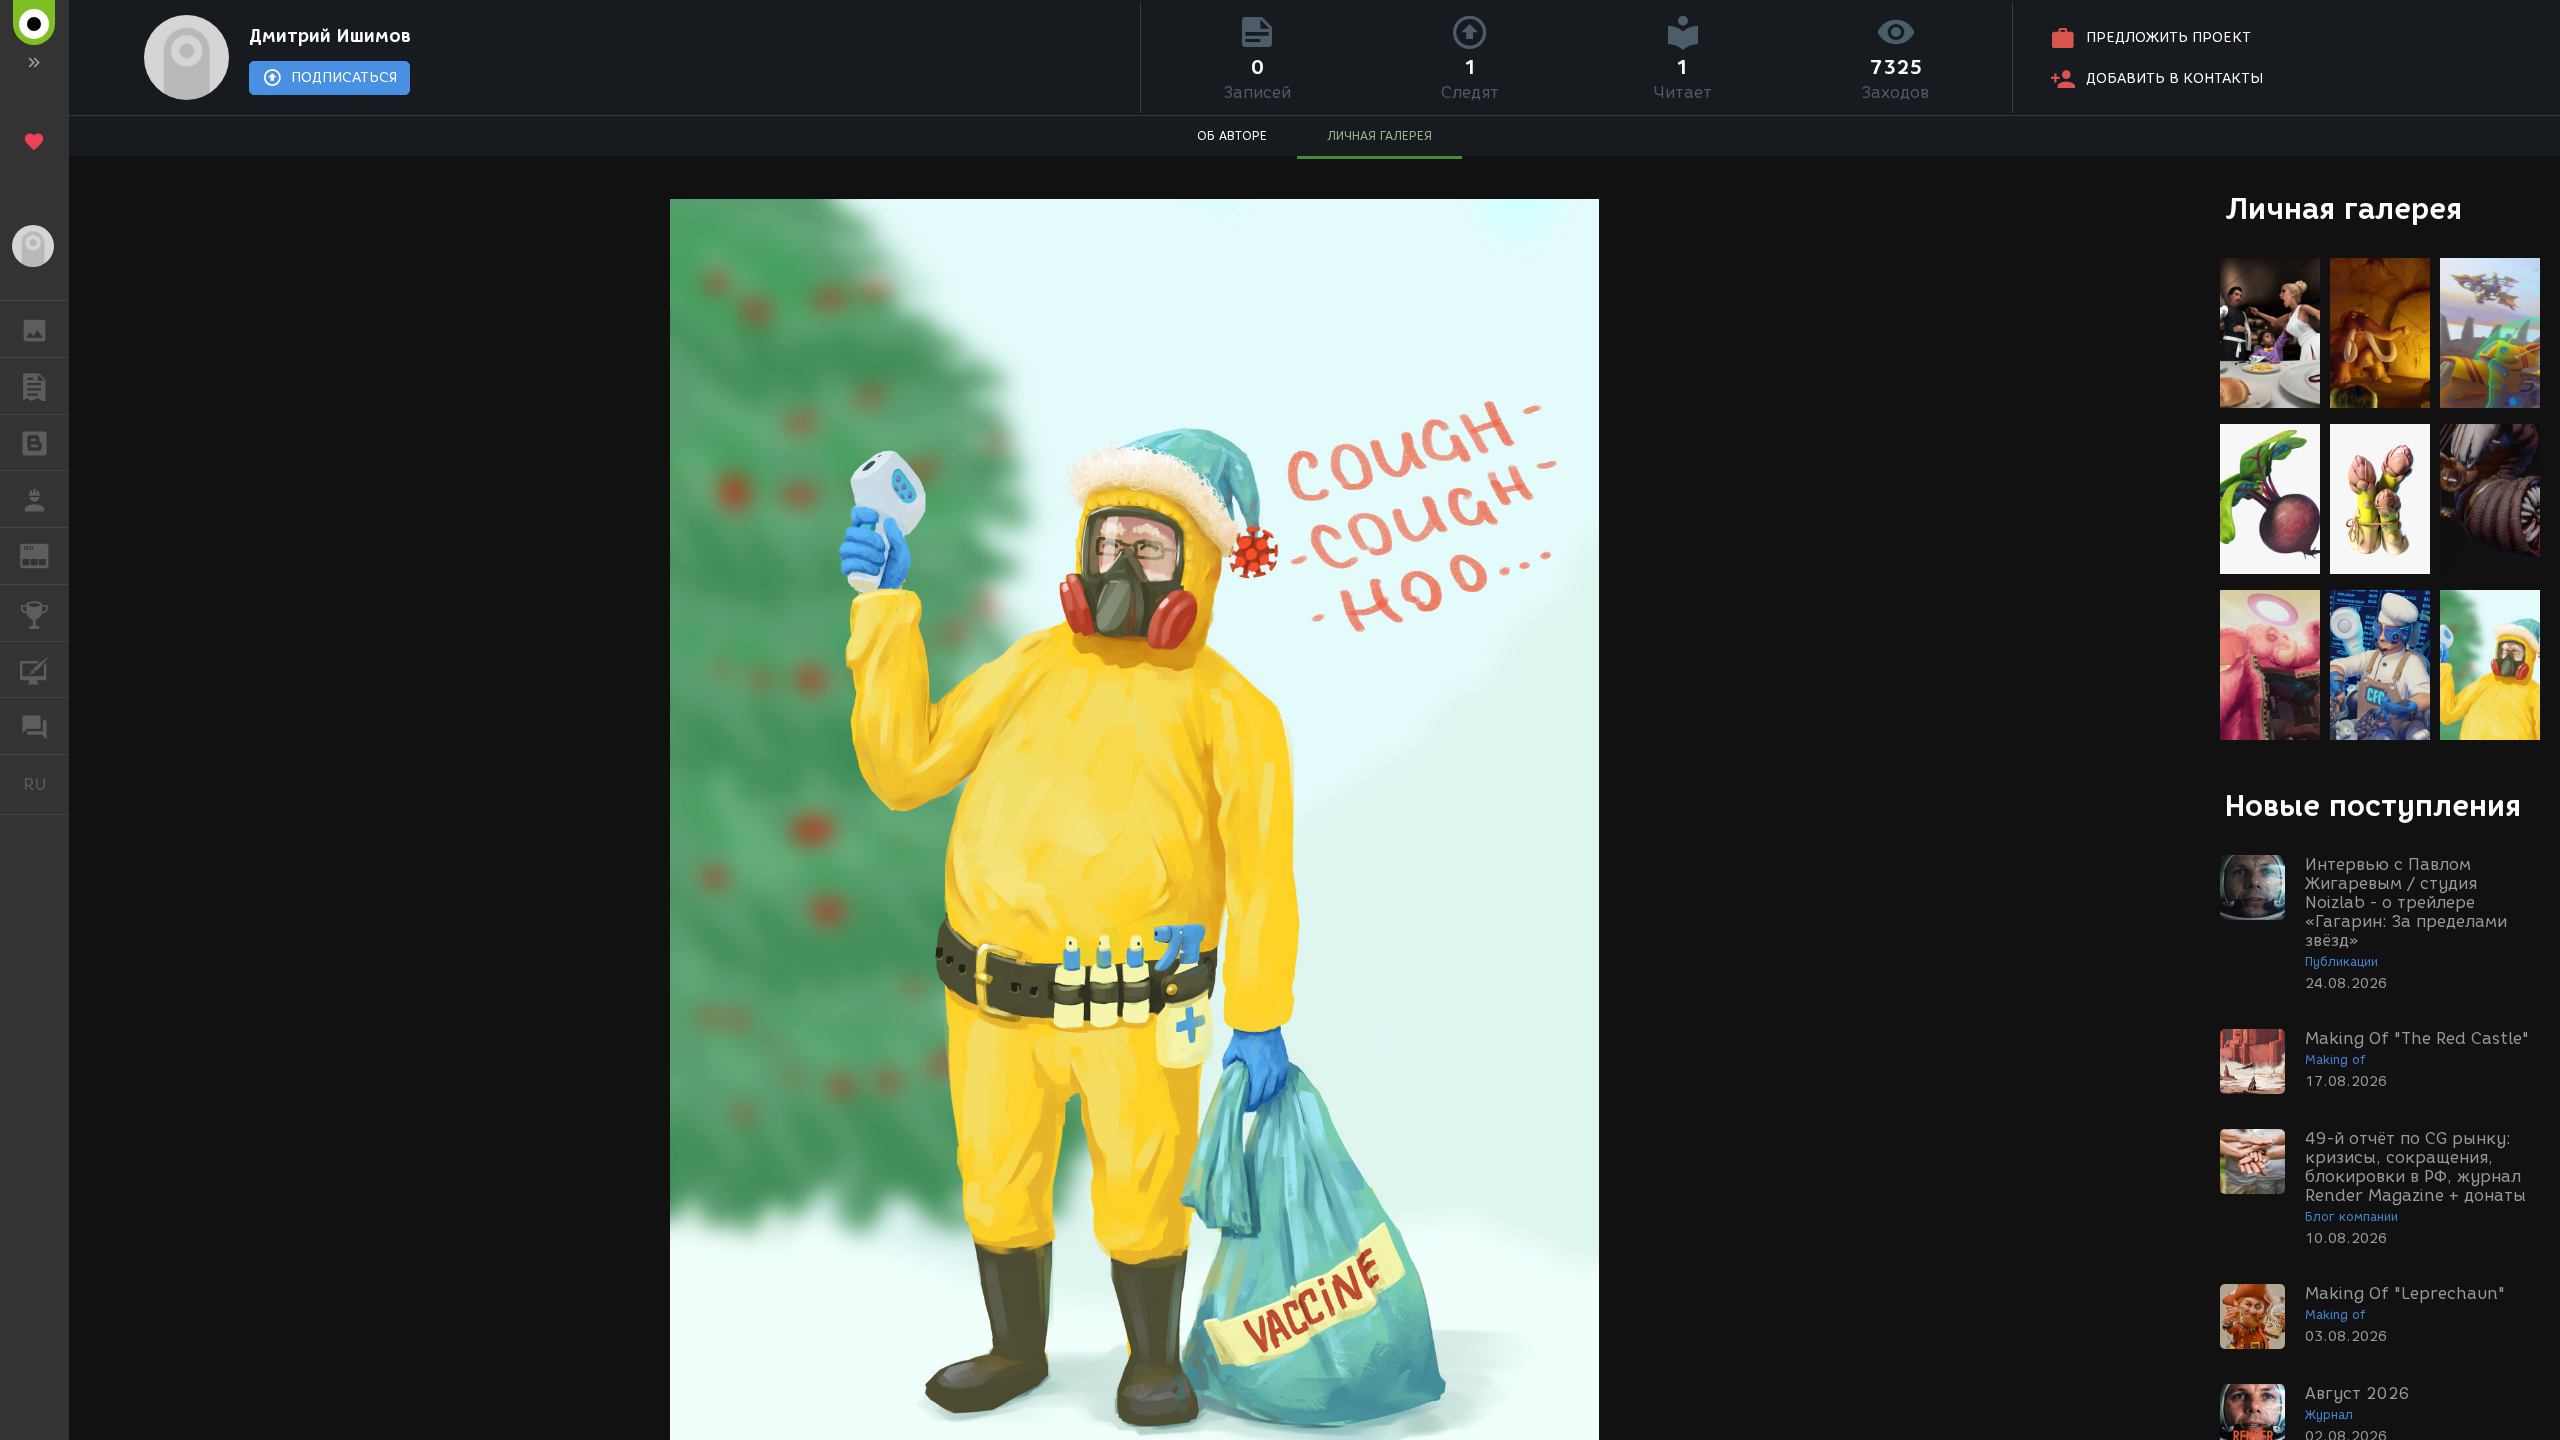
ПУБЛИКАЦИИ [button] (34, 386)
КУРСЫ (34, 670)
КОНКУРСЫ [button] (34, 613)
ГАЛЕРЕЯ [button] (34, 329)
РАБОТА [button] (34, 499)
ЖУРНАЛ (46, 554)
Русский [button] (46, 784)
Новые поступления (2373, 805)
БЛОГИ (34, 443)
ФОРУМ (34, 726)
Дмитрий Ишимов (330, 36)
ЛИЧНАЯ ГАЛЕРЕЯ (1379, 135)
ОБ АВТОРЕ (1232, 135)
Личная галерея (2343, 208)
